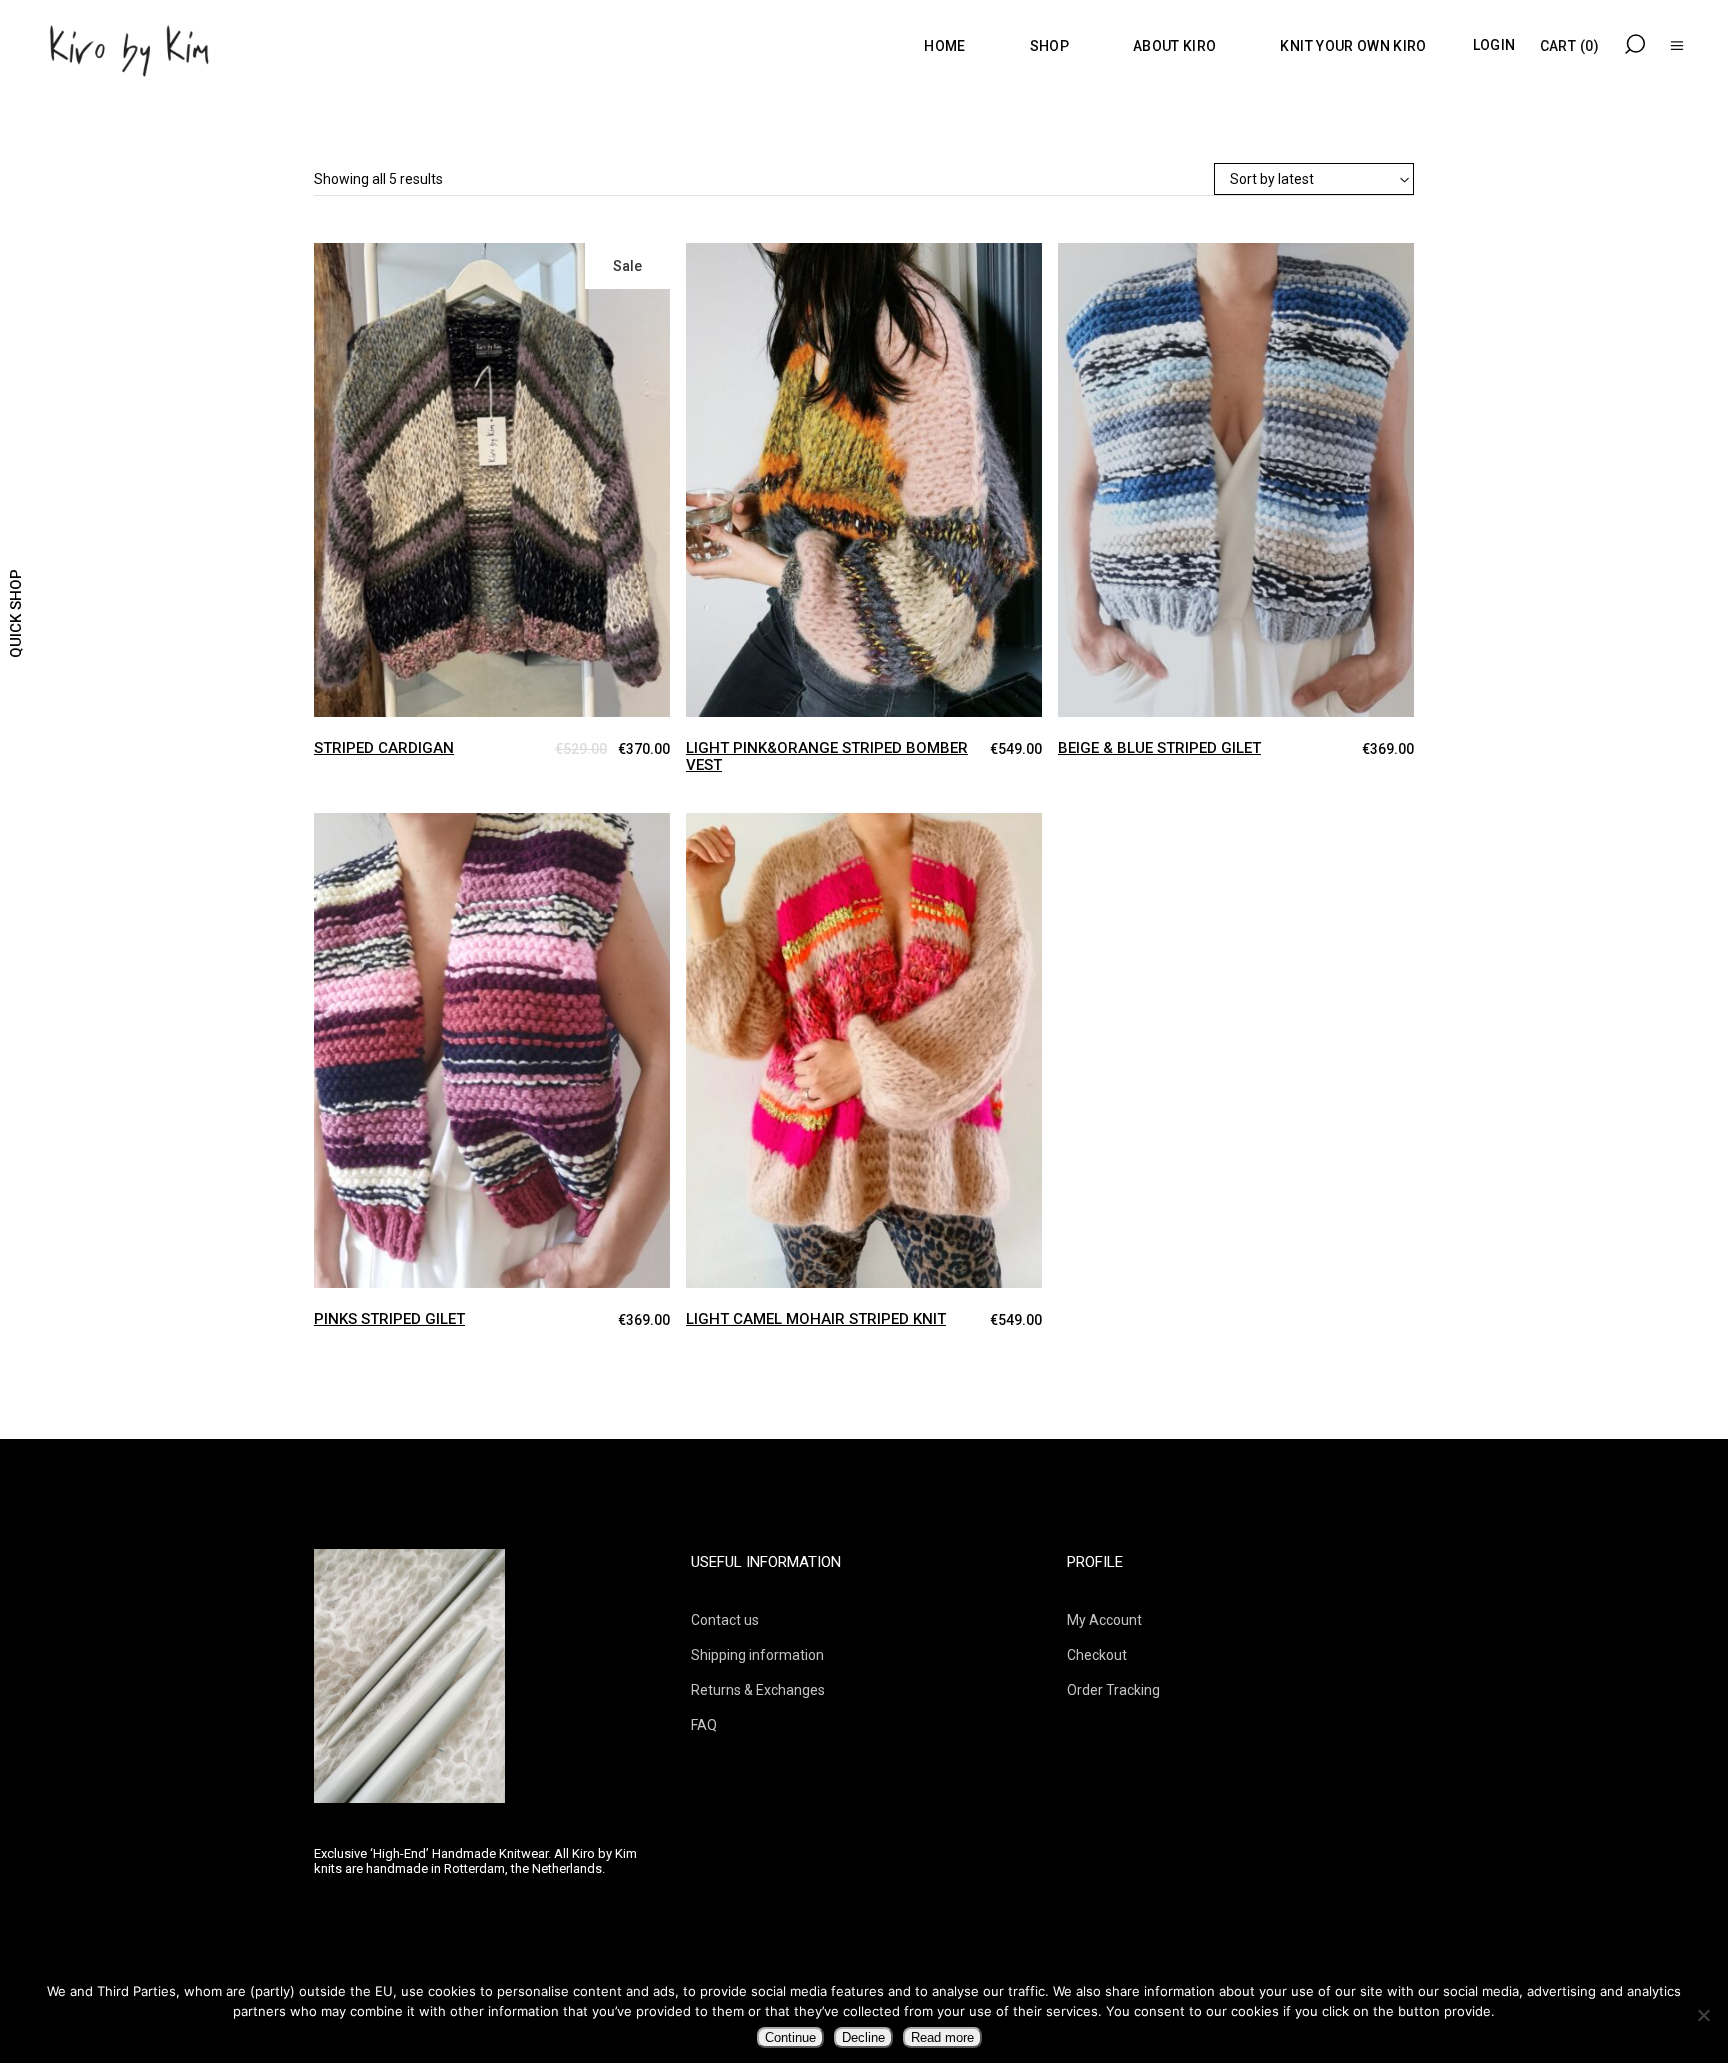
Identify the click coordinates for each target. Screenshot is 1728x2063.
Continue (790, 2037)
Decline (863, 2037)
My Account (1104, 1620)
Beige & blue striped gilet (1159, 748)
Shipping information (757, 1655)
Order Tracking (1113, 1690)
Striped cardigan (384, 748)
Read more (942, 2037)
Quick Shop (16, 613)
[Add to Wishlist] (368, 275)
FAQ (704, 1725)
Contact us (725, 1620)
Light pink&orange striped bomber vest (827, 756)
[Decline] (1703, 2015)
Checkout (1097, 1655)
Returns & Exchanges (758, 1690)
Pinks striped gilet (389, 1319)
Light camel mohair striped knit (816, 1319)
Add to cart (330, 261)
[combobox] (1314, 180)
